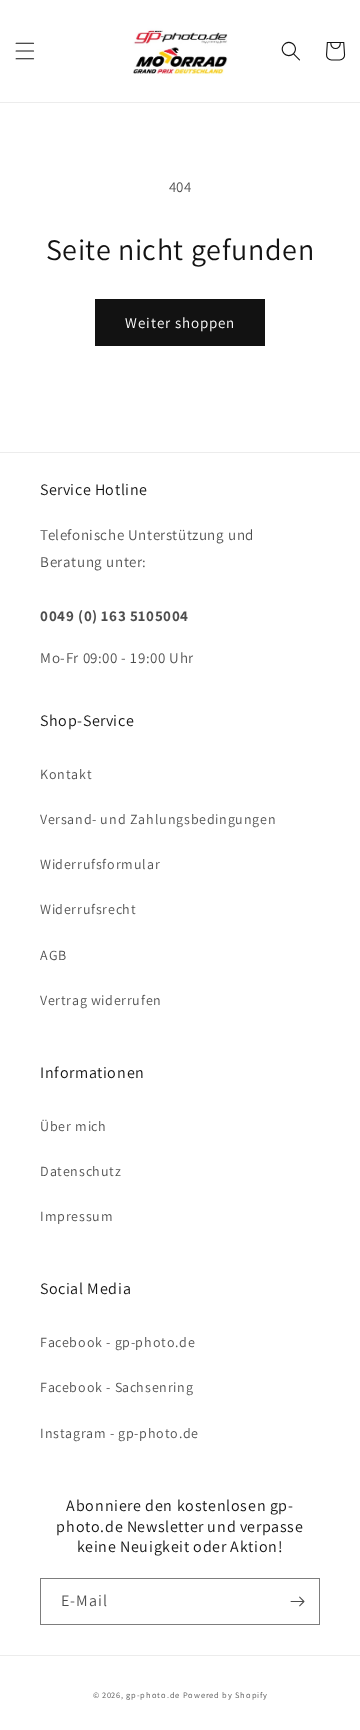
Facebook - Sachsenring (116, 1387)
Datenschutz (81, 1171)
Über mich (73, 1126)
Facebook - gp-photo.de (117, 1342)
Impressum (76, 1216)
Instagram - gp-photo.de (119, 1433)
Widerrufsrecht (88, 909)
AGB (53, 955)
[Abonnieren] (297, 1601)
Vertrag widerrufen (101, 1000)
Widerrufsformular (100, 864)
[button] (25, 51)
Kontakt (66, 774)
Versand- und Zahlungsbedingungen (158, 819)
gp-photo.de (153, 1694)
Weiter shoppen (180, 322)
